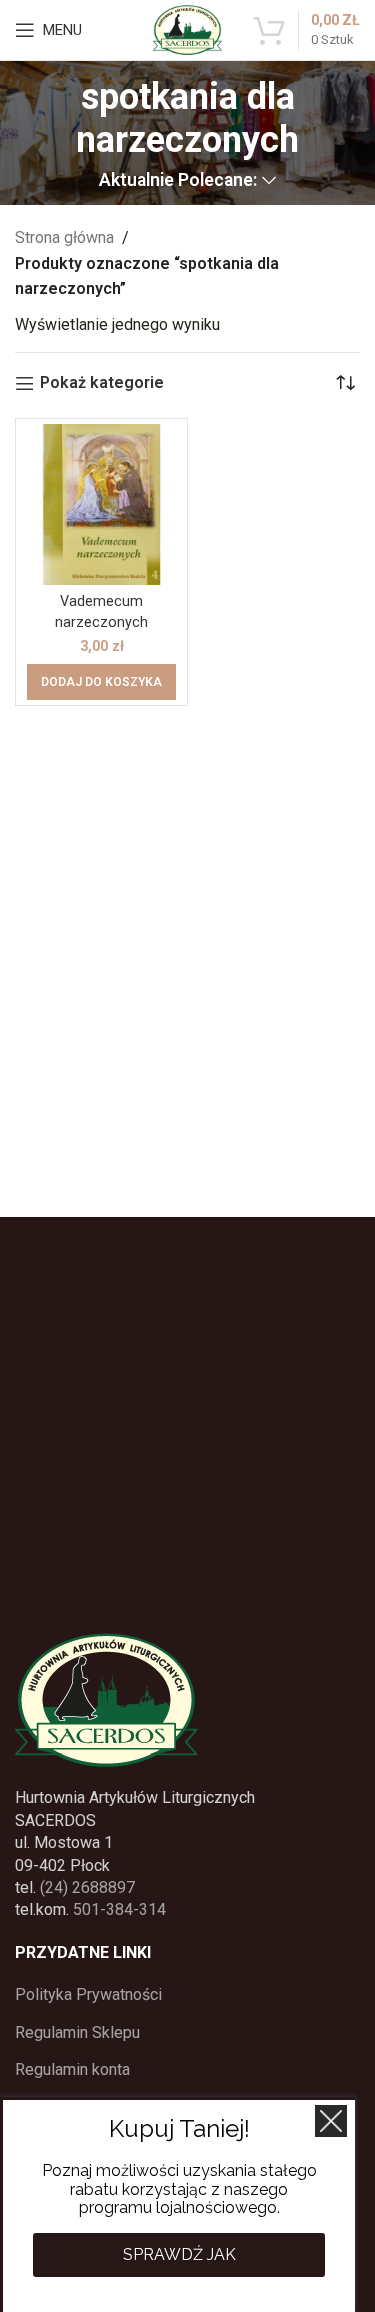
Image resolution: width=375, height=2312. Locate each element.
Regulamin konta (72, 2069)
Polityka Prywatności (88, 1994)
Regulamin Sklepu (77, 2032)
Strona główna (64, 237)
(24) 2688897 (87, 1887)
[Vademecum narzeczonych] (101, 504)
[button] (101, 682)
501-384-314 (119, 1909)
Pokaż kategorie (102, 383)
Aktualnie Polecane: (178, 181)
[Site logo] (187, 28)
